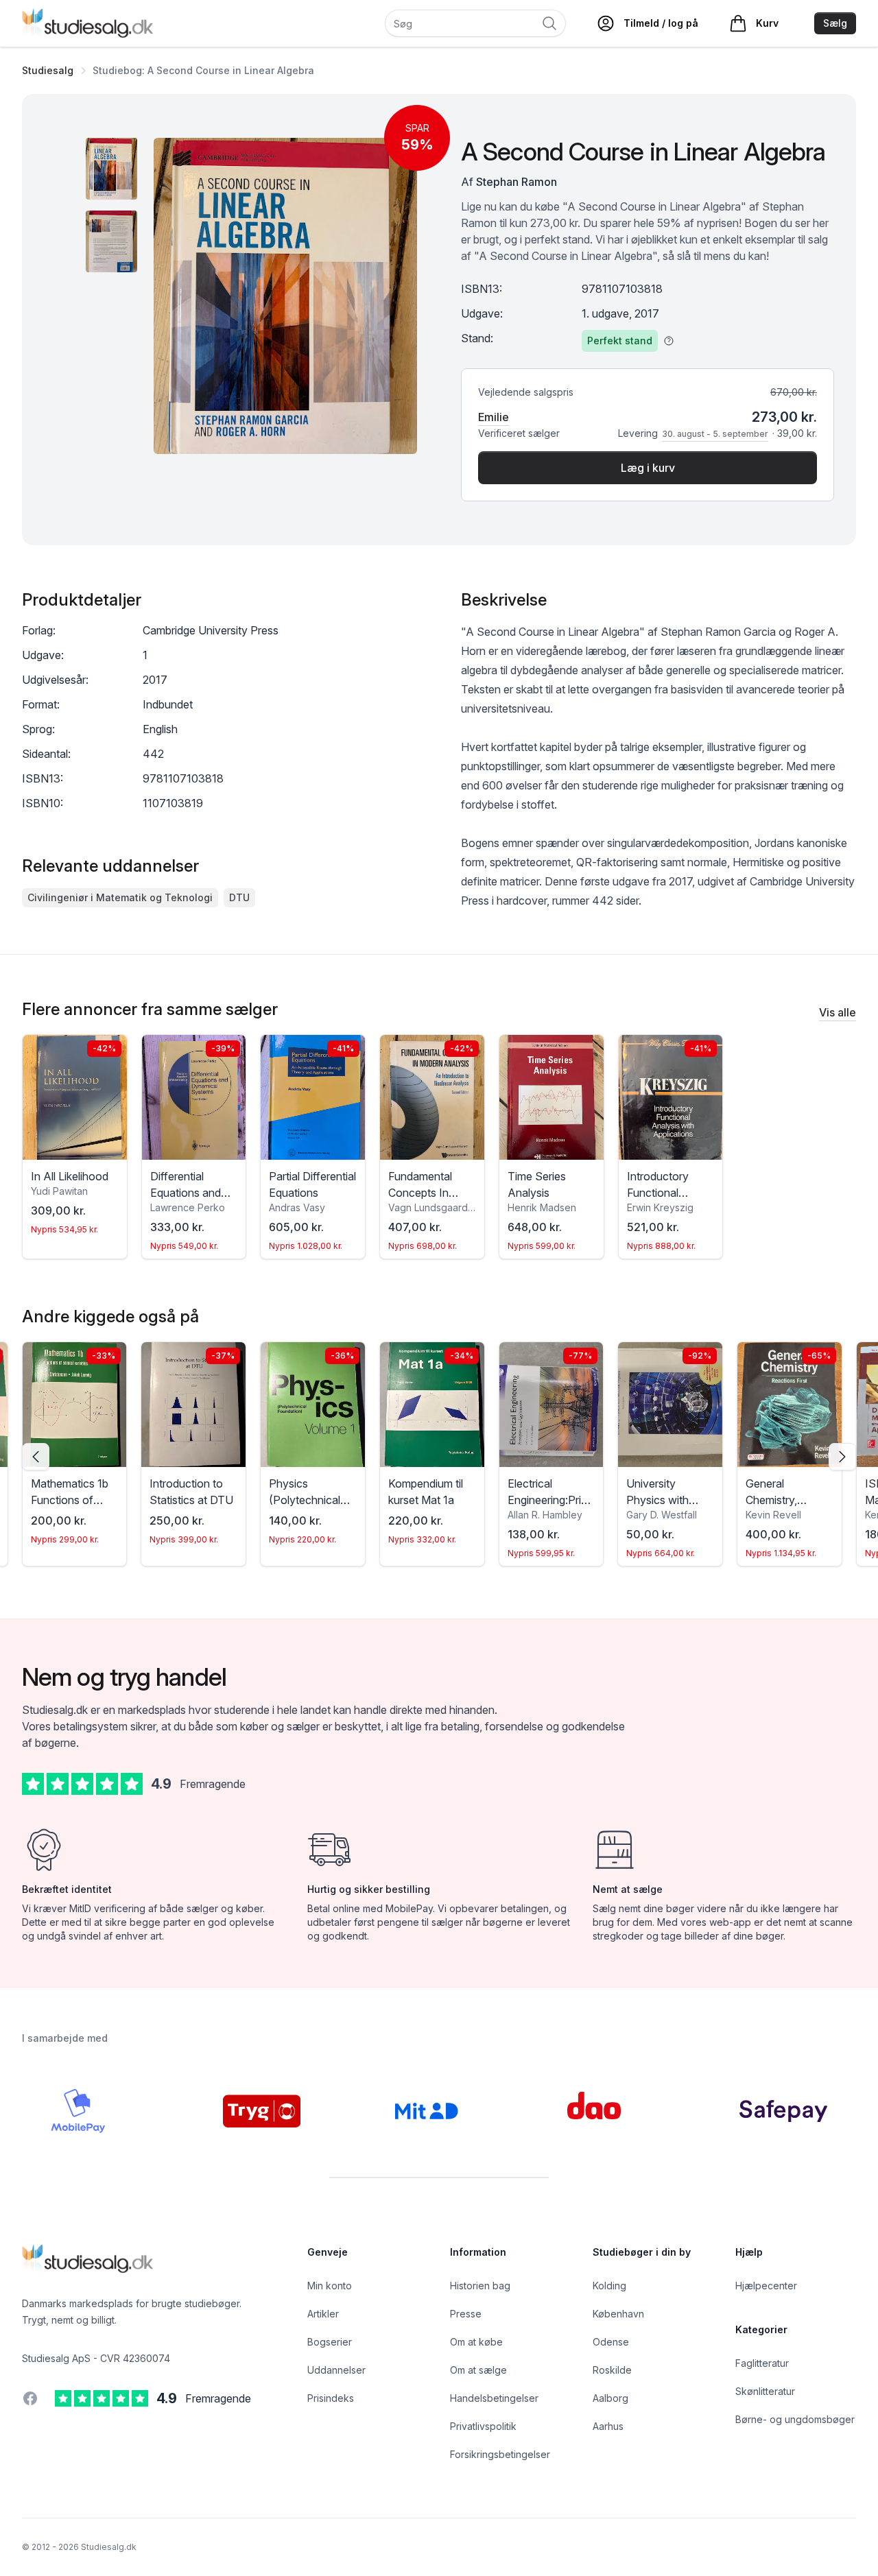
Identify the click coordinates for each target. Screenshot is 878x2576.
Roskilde (612, 2370)
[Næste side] (842, 1457)
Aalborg (610, 2398)
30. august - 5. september (715, 434)
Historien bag (480, 2286)
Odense (611, 2342)
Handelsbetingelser (494, 2398)
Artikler (323, 2314)
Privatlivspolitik (483, 2426)
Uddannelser (336, 2370)
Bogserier (330, 2342)
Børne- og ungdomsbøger (795, 2419)
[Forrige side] (36, 1457)
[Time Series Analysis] (551, 1097)
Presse (466, 2314)
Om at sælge (478, 2370)
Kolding (609, 2286)
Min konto (330, 2286)
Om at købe (476, 2342)
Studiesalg (48, 70)
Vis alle (838, 1012)
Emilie (494, 417)
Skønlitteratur (765, 2391)
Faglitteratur (762, 2363)
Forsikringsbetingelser (500, 2454)
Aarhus (608, 2426)
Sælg (835, 23)
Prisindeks (331, 2398)
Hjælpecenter (766, 2286)
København (618, 2314)
